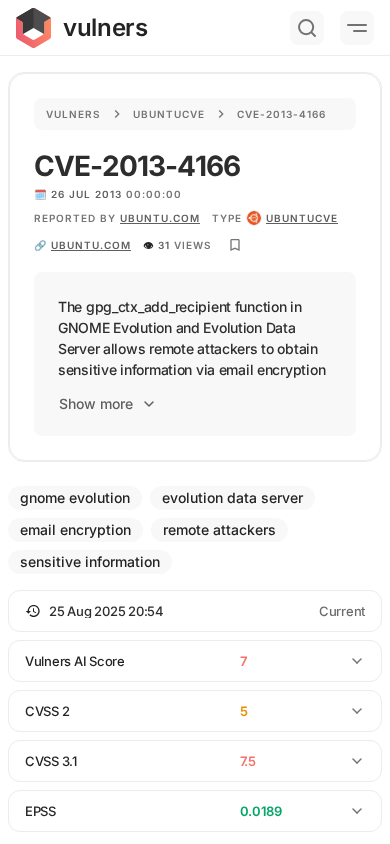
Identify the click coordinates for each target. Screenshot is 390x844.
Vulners (73, 114)
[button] (195, 611)
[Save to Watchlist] (235, 245)
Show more (96, 403)
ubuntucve (302, 218)
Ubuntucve (169, 114)
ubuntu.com (160, 218)
